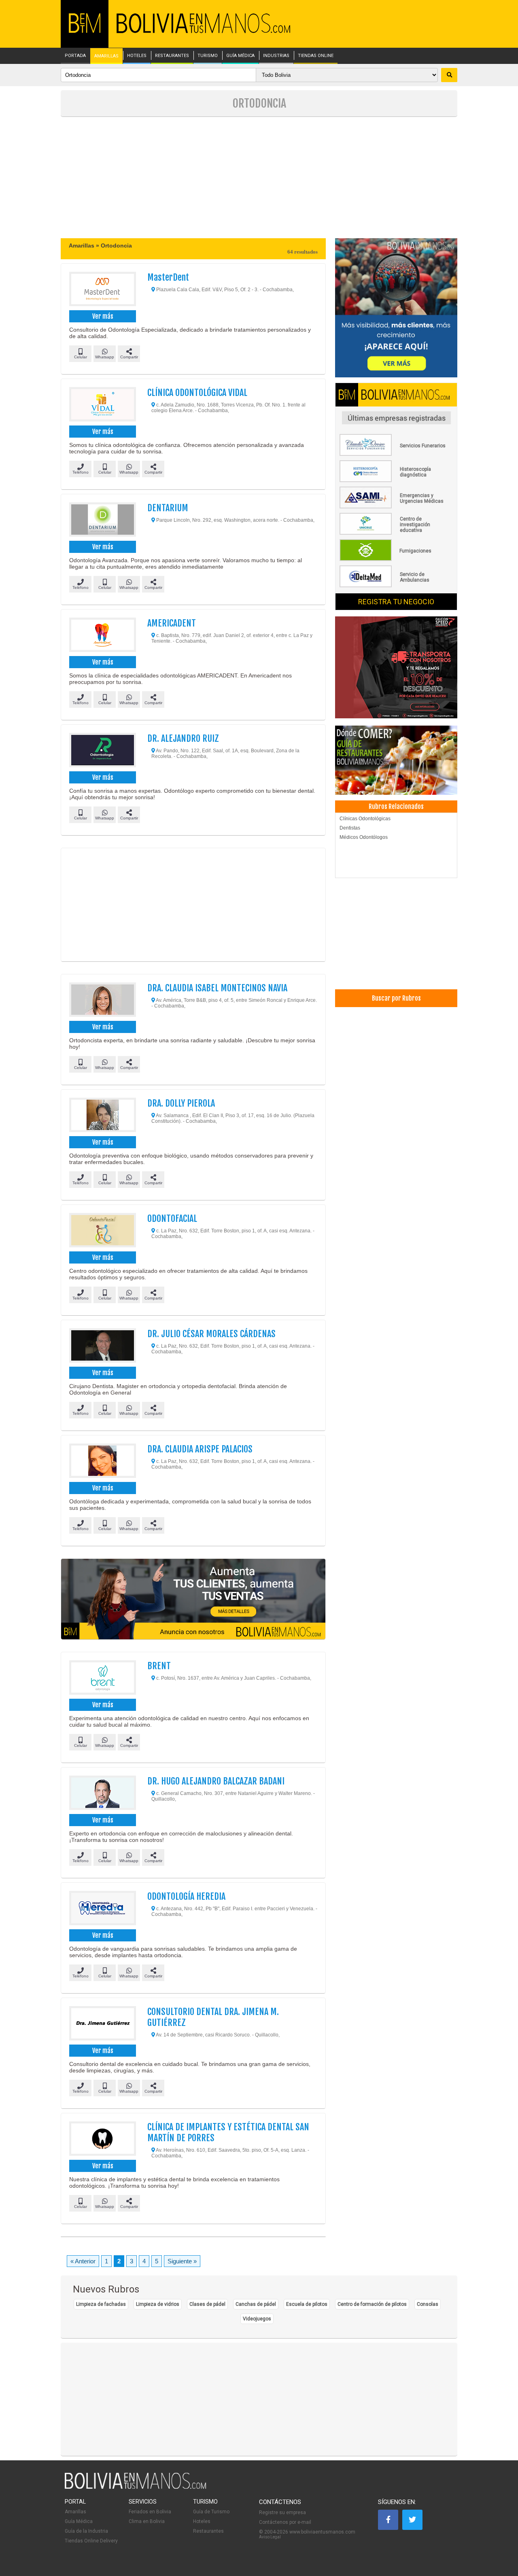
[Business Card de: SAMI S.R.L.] (396, 507)
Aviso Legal (270, 2537)
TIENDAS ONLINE (316, 56)
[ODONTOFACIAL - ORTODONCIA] (102, 1231)
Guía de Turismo (211, 2512)
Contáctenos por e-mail (285, 2522)
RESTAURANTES (172, 56)
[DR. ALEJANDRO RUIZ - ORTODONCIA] (102, 751)
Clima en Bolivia (147, 2521)
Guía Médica (79, 2521)
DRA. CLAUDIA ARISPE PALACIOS (200, 1449)
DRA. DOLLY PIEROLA (181, 1103)
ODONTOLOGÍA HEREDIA (186, 1896)
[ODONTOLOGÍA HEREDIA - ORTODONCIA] (102, 1909)
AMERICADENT (172, 623)
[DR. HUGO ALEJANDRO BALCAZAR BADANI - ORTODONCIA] (102, 1794)
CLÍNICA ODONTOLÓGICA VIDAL (197, 393)
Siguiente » (182, 2261)
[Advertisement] (259, 178)
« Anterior (83, 2261)
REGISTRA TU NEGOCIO (396, 602)
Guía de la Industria (86, 2531)
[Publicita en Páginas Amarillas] (193, 1599)
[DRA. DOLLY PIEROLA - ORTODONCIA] (102, 1116)
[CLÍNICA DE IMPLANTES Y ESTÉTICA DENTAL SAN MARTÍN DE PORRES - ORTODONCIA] (102, 2140)
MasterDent (168, 277)
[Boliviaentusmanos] (85, 31)
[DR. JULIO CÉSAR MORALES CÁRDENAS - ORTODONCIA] (102, 1346)
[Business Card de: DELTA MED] (396, 586)
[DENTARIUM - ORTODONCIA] (102, 521)
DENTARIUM (168, 508)
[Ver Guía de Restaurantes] (396, 761)
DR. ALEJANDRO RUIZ (183, 738)
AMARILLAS (106, 56)
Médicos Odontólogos (364, 837)
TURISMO (208, 56)
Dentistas (350, 828)
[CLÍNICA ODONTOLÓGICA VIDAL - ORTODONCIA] (102, 405)
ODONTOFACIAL (172, 1218)
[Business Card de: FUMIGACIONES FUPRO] (396, 559)
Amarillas (75, 2512)
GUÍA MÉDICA (240, 56)
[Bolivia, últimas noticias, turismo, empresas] (136, 2487)
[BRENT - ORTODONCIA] (102, 1679)
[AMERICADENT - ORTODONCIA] (102, 636)
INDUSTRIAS (276, 56)
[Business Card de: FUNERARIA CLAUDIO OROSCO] (396, 454)
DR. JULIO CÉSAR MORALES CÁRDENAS (211, 1334)
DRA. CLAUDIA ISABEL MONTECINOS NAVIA (217, 988)
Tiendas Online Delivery (91, 2541)
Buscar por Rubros (396, 998)
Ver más (103, 316)
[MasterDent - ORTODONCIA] (102, 290)
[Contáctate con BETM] (396, 308)
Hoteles (202, 2521)
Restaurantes (208, 2531)
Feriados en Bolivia (150, 2512)
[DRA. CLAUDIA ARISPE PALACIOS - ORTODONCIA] (102, 1462)
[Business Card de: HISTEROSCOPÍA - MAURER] (396, 480)
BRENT (159, 1666)
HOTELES (137, 56)
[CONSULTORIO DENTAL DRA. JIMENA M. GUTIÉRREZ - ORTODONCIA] (102, 2024)
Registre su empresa (282, 2512)
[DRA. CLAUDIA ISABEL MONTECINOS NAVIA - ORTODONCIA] (102, 1001)
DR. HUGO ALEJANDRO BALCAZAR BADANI (216, 1781)
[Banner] (396, 668)
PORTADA (75, 56)
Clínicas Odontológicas (365, 819)
